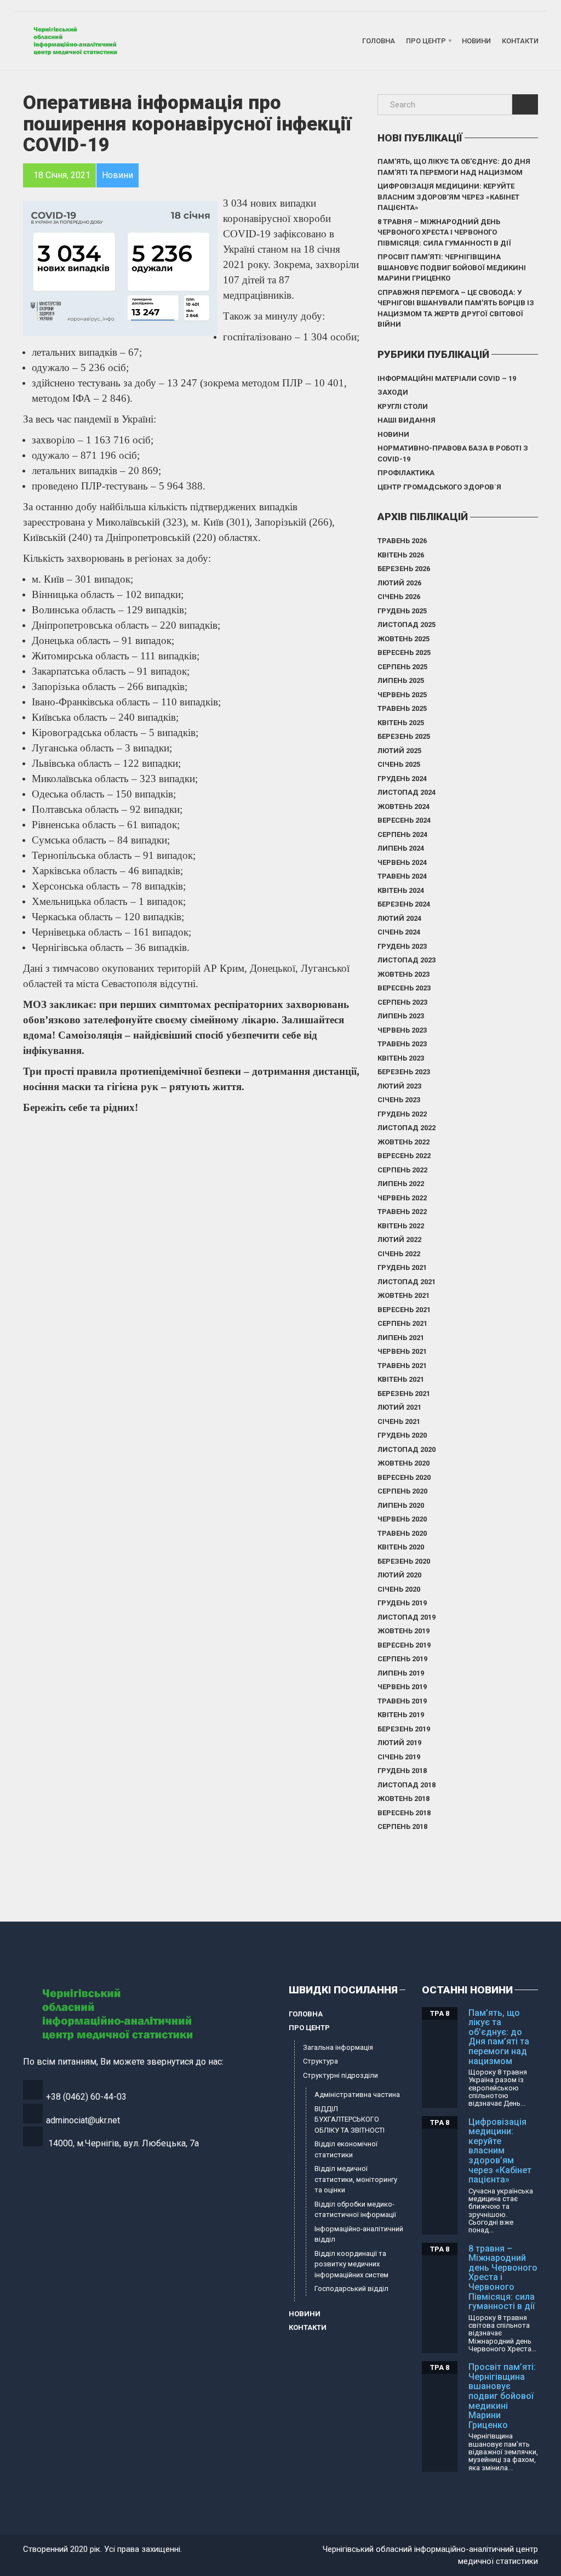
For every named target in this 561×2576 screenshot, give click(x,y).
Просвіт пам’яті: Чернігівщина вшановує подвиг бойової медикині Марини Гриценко (452, 267)
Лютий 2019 (399, 1743)
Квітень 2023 (401, 1058)
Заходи (393, 392)
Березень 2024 (404, 904)
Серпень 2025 (402, 667)
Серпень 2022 (402, 1170)
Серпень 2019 (402, 1659)
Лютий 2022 (399, 1239)
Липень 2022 (401, 1184)
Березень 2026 (404, 569)
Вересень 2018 (404, 1813)
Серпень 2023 (402, 1002)
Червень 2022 (402, 1198)
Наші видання (407, 420)
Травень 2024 (402, 876)
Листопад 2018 (407, 1785)
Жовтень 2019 (403, 1631)
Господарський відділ (351, 2289)
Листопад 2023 (407, 960)
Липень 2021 (401, 1338)
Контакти (520, 41)
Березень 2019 (404, 1729)
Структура (320, 2061)
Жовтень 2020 (403, 1463)
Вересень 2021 (404, 1310)
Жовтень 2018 (403, 1799)
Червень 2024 (402, 862)
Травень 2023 (402, 1044)
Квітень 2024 (401, 890)
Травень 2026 (402, 541)
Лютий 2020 (399, 1575)
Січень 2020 (399, 1589)
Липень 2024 (401, 848)
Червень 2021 (402, 1351)
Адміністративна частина (357, 2095)
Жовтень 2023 (403, 974)
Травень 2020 (402, 1533)
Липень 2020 (401, 1505)
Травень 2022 (402, 1212)
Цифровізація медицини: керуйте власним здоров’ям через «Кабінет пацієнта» (448, 197)
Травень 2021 (402, 1366)
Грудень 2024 (402, 779)
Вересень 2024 (404, 820)
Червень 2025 (402, 695)
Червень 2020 (402, 1519)
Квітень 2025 (401, 723)
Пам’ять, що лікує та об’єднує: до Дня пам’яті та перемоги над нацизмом (454, 167)
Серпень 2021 (402, 1323)
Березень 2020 (404, 1561)
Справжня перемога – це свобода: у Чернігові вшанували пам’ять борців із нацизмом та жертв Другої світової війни (456, 309)
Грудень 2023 (402, 946)
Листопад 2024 (407, 792)
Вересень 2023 (404, 988)
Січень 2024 (399, 932)
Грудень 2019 (402, 1603)
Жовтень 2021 (403, 1295)
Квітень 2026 (401, 555)
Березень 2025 (404, 736)
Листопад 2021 (407, 1282)
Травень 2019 (402, 1701)
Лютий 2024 (399, 918)
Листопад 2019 (407, 1617)
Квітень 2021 (401, 1379)
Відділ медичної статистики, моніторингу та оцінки (356, 2179)
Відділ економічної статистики (346, 2149)
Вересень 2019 (404, 1645)
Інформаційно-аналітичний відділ (359, 2234)
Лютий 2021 (399, 1407)
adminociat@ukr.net (83, 2120)
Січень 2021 (399, 1421)
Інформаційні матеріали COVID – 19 (447, 378)
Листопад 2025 (407, 625)
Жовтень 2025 (403, 639)
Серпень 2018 (402, 1826)
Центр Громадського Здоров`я (439, 487)
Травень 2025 (402, 708)
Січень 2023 (399, 1100)
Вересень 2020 (404, 1477)
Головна (379, 41)
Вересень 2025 (404, 652)
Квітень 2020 (401, 1547)
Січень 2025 (399, 764)
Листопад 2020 (407, 1449)
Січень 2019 (399, 1757)
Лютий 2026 (399, 583)
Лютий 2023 (399, 1086)
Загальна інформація (338, 2047)
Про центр (426, 41)
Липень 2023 (401, 1016)
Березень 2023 (404, 1072)
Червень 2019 (402, 1687)
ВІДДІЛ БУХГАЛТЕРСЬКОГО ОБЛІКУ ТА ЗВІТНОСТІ (350, 2119)
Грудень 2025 (402, 611)
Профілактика (406, 473)
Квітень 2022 (401, 1226)
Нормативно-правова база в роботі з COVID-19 (453, 454)
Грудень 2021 (402, 1267)
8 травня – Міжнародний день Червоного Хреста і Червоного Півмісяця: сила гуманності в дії (444, 232)
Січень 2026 (399, 597)
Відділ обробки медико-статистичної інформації (355, 2210)
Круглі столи (403, 406)
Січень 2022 (399, 1254)
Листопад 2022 (407, 1128)
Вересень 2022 (404, 1156)
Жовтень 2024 (403, 807)
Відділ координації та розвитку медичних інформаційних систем (351, 2264)
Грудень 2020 (402, 1435)
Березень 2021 (404, 1394)
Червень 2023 (402, 1030)
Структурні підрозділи (340, 2075)
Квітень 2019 (401, 1715)
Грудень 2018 (402, 1771)
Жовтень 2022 (403, 1142)
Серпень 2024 (402, 834)
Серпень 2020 (402, 1491)
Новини (476, 41)
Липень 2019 (401, 1673)
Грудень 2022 (402, 1114)
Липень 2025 (401, 680)
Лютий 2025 (399, 751)
